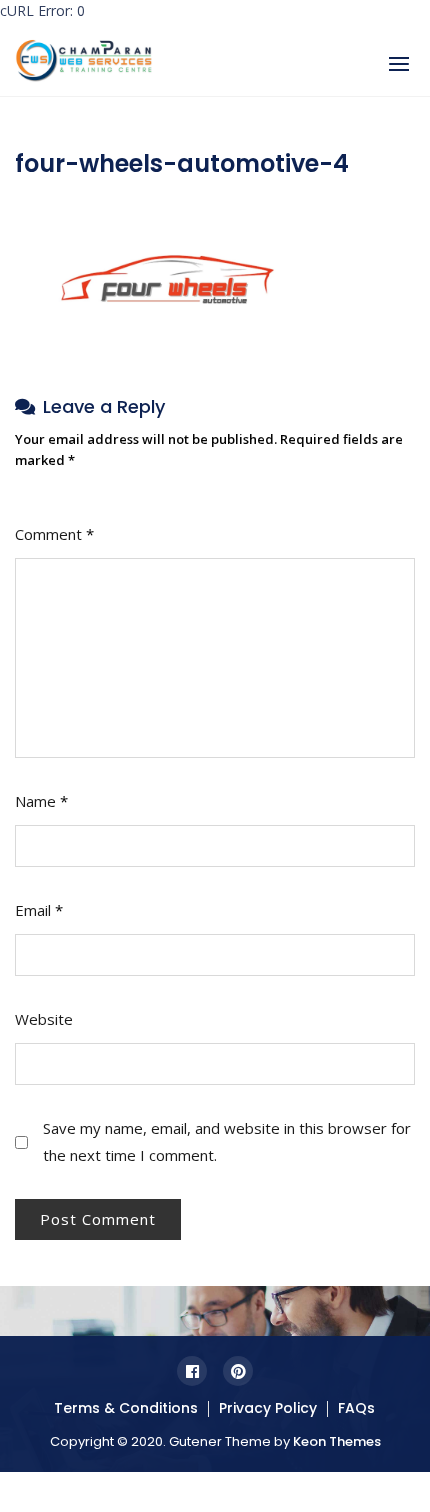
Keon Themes (337, 1441)
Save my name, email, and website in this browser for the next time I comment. (227, 1141)
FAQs (356, 1408)
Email (39, 910)
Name (41, 801)
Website (44, 1019)
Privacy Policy (268, 1408)
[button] (399, 64)
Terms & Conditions (126, 1408)
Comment (54, 534)
